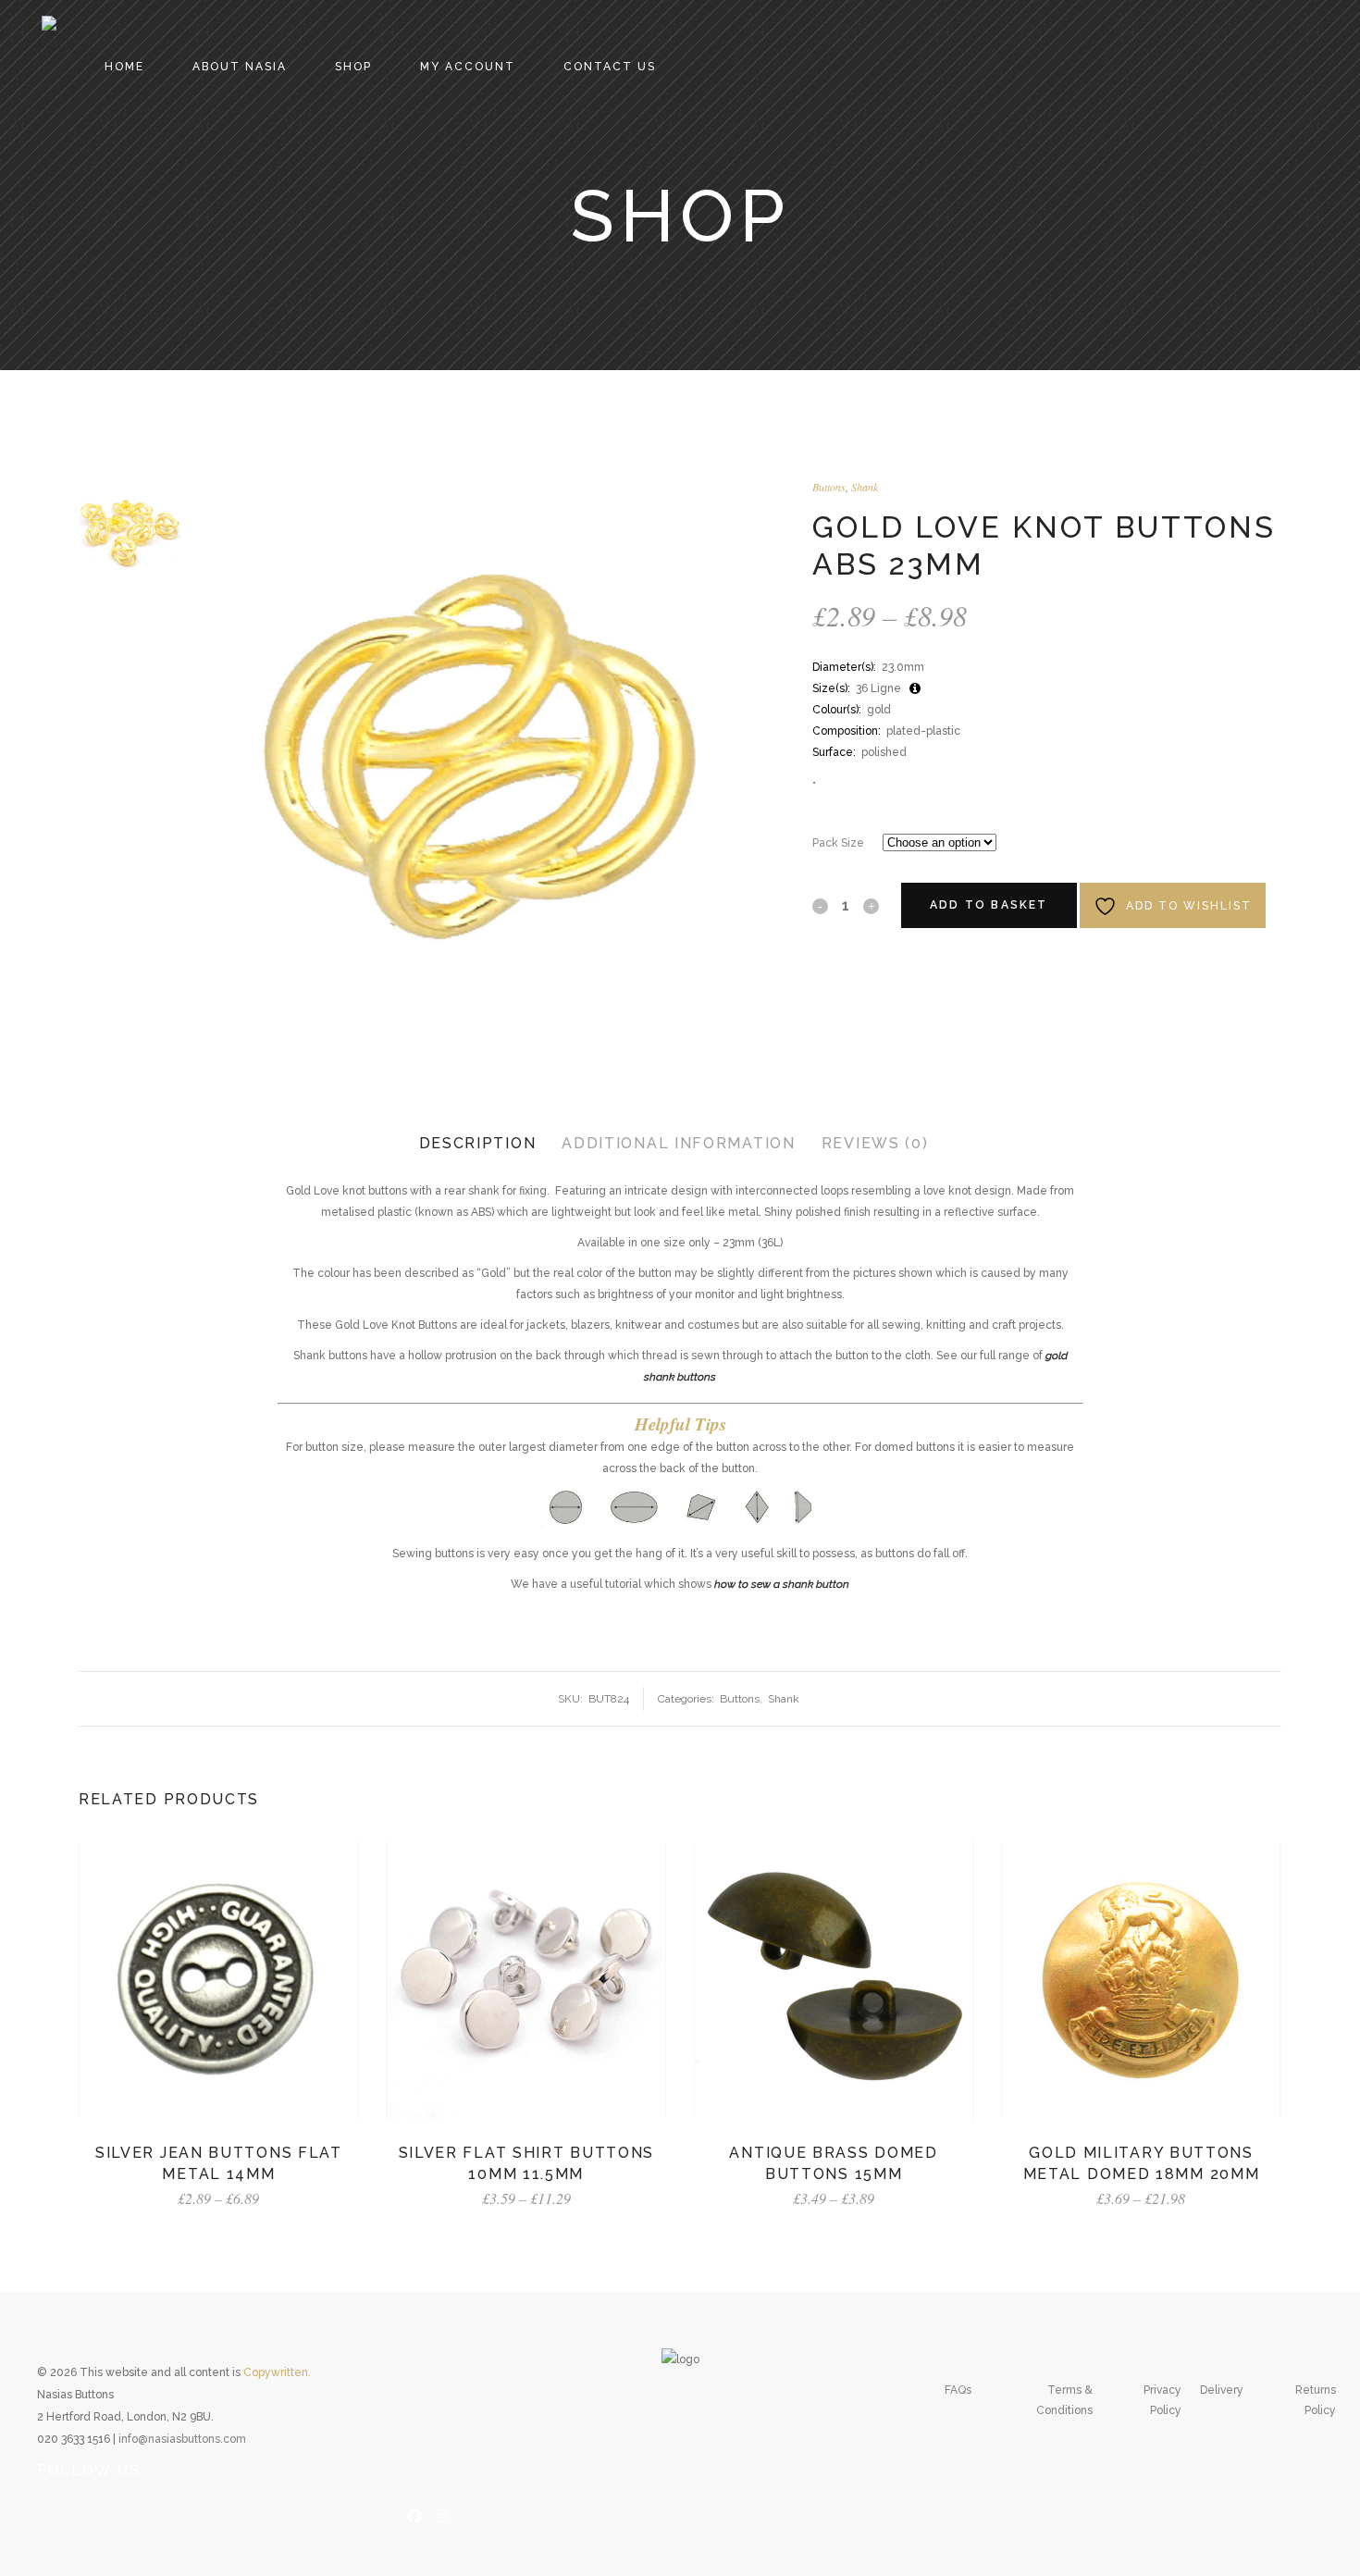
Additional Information (678, 1143)
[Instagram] (443, 2514)
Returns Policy (1316, 2400)
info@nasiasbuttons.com (182, 2439)
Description (478, 1143)
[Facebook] (414, 2514)
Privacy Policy (1162, 2400)
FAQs (958, 2390)
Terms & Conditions (1064, 2400)
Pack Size (838, 843)
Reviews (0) (875, 1143)
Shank (865, 487)
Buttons (829, 487)
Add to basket (989, 905)
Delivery (1222, 2390)
